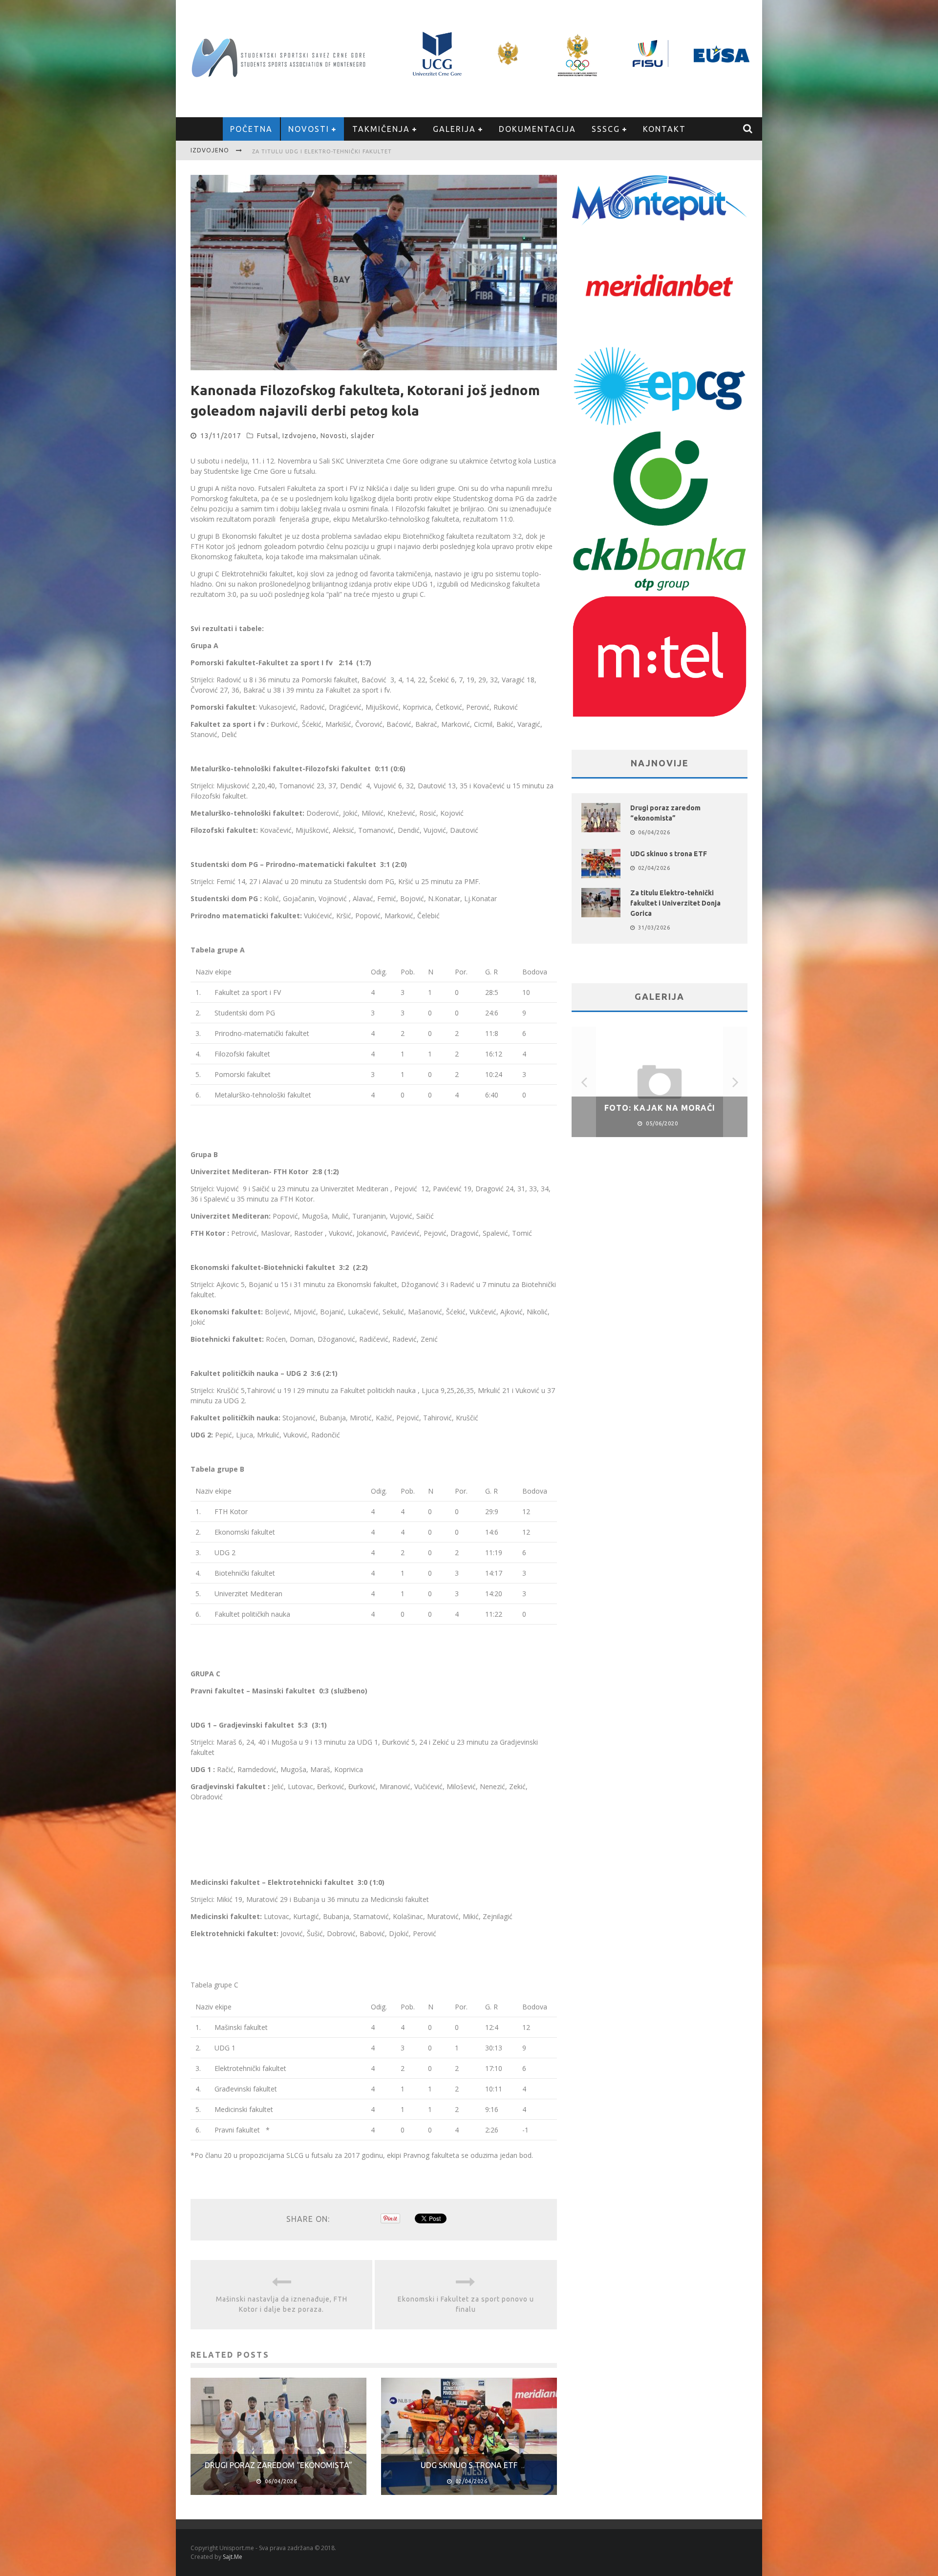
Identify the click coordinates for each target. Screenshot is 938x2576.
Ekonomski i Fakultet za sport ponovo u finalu (466, 2304)
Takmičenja (381, 129)
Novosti (309, 129)
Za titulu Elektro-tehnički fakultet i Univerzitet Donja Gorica (675, 903)
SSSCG (606, 129)
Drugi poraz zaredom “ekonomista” (278, 2465)
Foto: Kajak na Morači (660, 1108)
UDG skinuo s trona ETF (469, 2465)
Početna (251, 129)
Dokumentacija (537, 129)
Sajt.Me (233, 2557)
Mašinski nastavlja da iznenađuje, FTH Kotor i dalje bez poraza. (282, 2304)
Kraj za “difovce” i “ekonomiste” (307, 151)
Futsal (268, 436)
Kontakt (664, 129)
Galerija (454, 129)
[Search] (748, 129)
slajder (363, 436)
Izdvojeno (299, 436)
